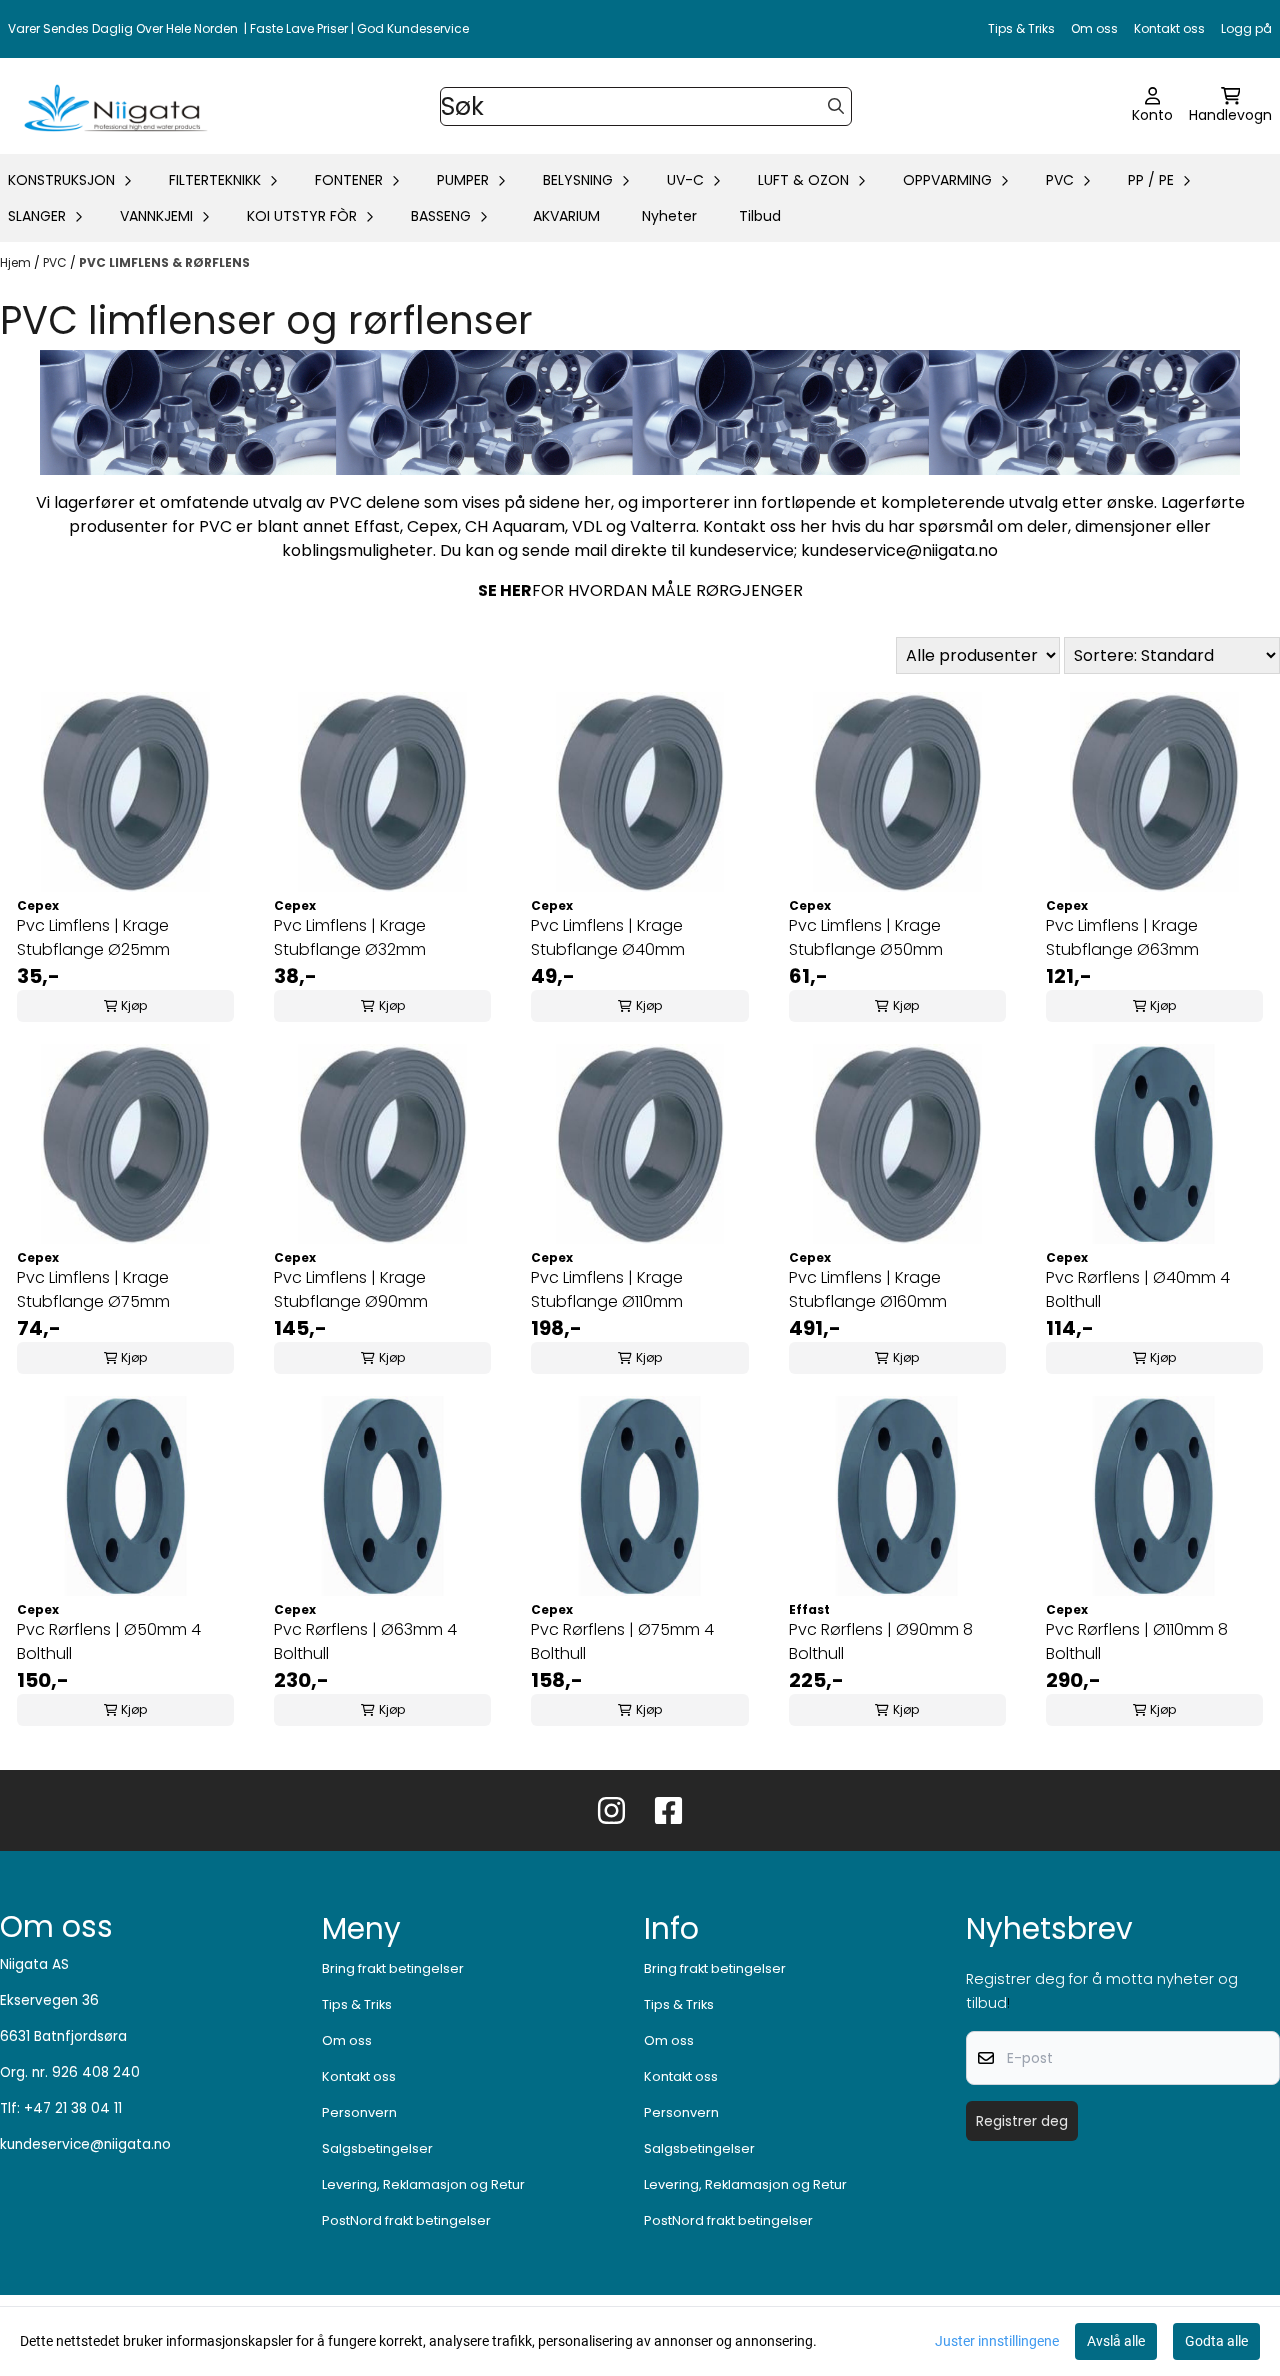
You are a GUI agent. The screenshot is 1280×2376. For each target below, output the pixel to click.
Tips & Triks (1021, 28)
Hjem (17, 262)
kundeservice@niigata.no (85, 2144)
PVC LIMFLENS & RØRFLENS (164, 262)
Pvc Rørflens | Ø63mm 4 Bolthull (365, 1641)
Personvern (359, 2112)
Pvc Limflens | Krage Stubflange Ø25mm (93, 937)
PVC (56, 262)
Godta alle (1216, 2341)
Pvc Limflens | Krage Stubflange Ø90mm (351, 1289)
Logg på (1246, 28)
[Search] (836, 106)
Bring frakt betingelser (393, 1968)
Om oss (1094, 28)
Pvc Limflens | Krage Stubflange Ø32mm (350, 937)
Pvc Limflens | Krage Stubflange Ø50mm (866, 937)
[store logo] (112, 106)
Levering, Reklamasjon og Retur (423, 2184)
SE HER (505, 590)
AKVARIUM (566, 216)
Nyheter (669, 216)
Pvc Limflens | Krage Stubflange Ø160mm (868, 1289)
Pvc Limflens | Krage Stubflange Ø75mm (93, 1289)
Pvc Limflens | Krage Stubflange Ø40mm (608, 937)
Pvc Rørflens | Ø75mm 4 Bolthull (622, 1641)
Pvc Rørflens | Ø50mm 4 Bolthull (109, 1641)
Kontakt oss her (765, 526)
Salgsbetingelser (377, 2148)
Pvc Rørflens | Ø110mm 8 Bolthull (1137, 1641)
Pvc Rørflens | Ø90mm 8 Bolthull (881, 1641)
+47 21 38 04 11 (73, 2108)
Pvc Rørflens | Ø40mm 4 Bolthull (1138, 1289)
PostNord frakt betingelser (406, 2220)
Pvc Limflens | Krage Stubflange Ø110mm (607, 1289)
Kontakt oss (1169, 28)
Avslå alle (1116, 2341)
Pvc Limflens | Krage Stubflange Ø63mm (1122, 937)
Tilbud (760, 216)
